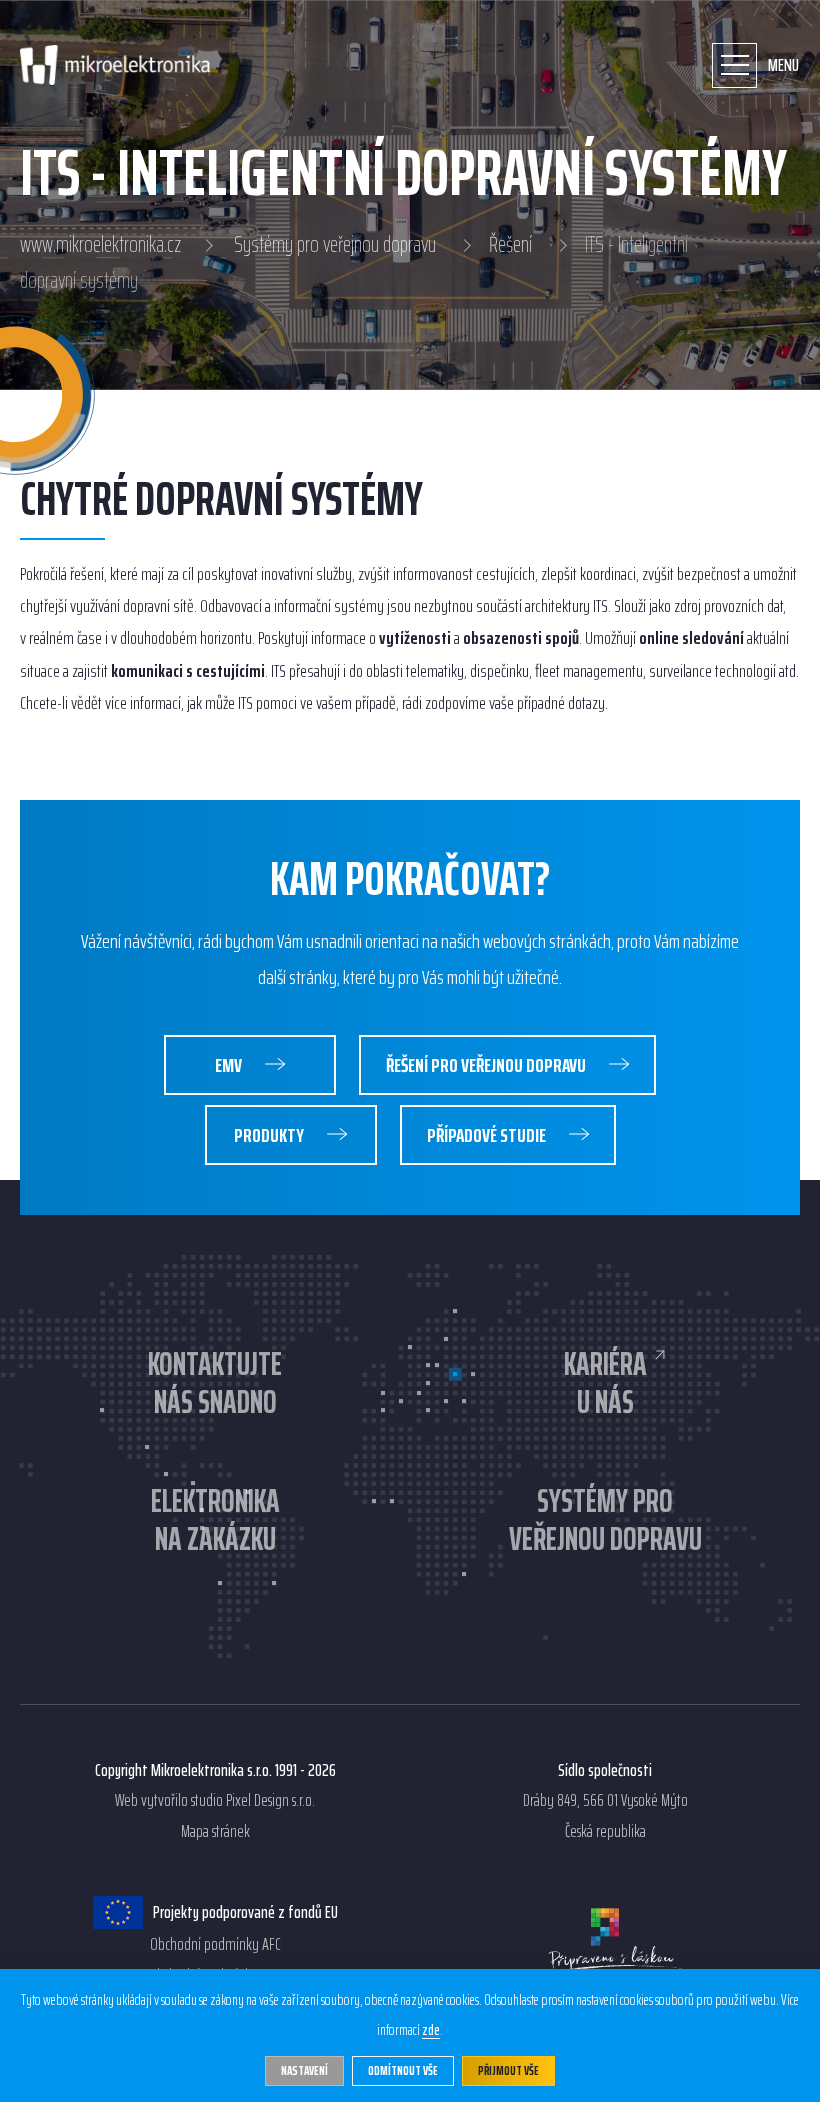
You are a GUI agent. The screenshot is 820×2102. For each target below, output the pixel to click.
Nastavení (304, 2070)
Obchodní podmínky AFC (215, 1945)
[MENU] (734, 65)
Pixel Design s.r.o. (270, 1801)
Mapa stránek (215, 1832)
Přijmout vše (508, 2070)
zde (431, 2031)
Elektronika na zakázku (215, 1520)
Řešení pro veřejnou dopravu (487, 1065)
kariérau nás (605, 1383)
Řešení (510, 245)
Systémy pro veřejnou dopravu (335, 245)
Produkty (270, 1135)
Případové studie (488, 1135)
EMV (230, 1065)
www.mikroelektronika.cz (100, 245)
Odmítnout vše (403, 2070)
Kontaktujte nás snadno (215, 1383)
